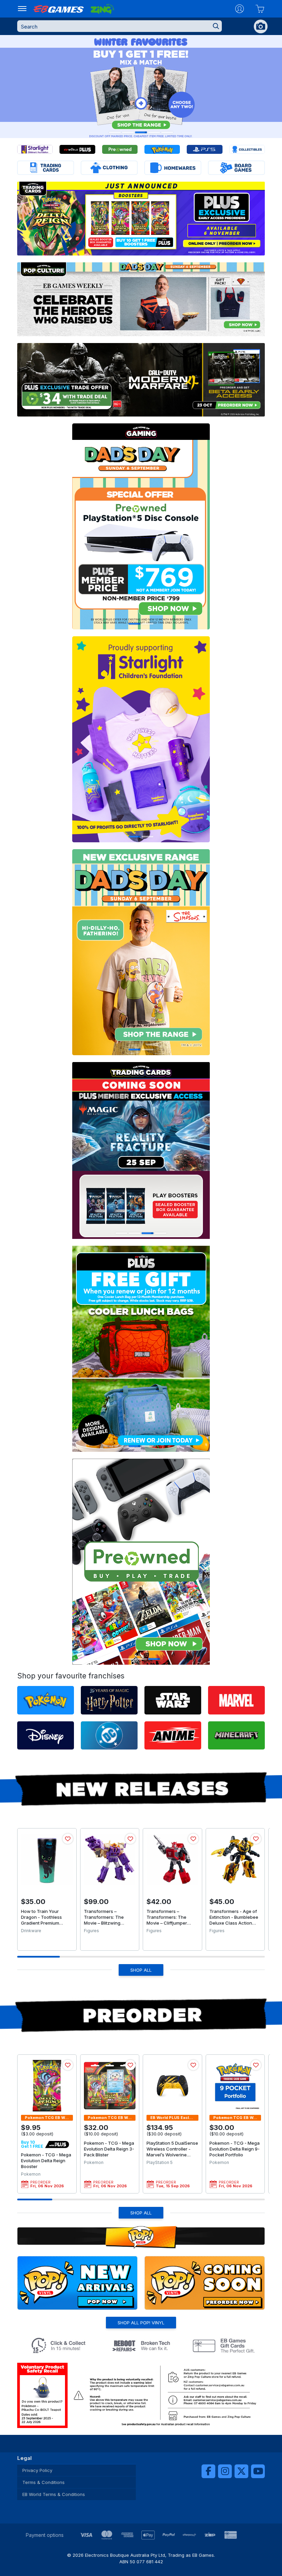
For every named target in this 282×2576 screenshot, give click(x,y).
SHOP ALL (141, 1970)
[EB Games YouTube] (258, 2471)
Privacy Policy (37, 2470)
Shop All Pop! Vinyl (141, 2323)
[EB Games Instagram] (225, 2471)
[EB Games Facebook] (208, 2471)
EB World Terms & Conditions (54, 2494)
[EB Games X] (241, 2471)
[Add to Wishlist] (68, 1839)
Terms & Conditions (44, 2482)
